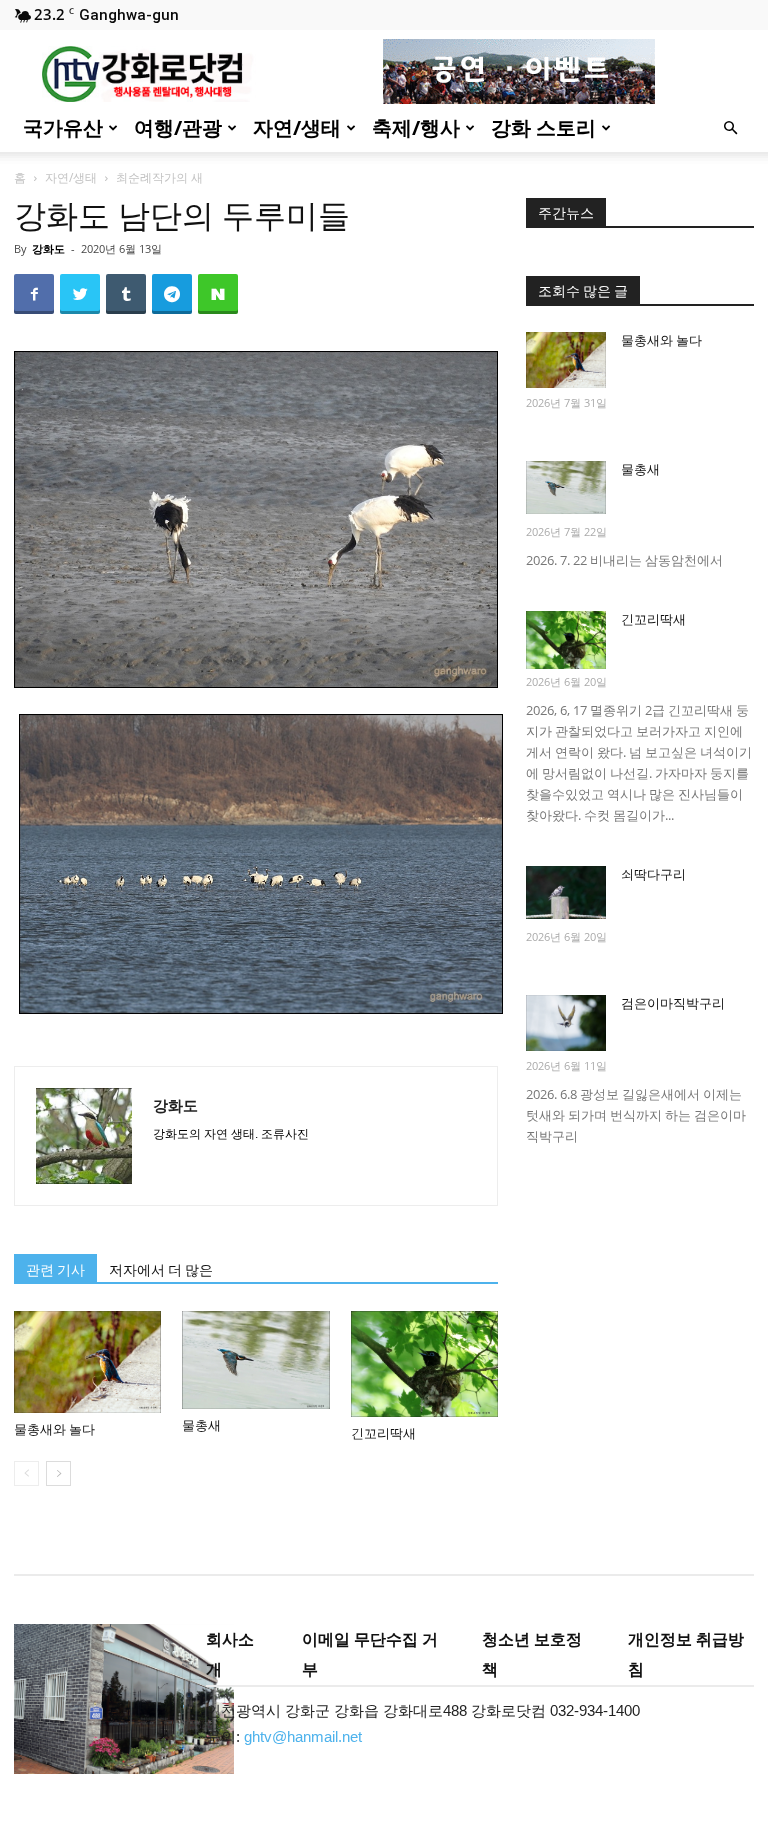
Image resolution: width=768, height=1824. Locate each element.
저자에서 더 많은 (161, 1270)
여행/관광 (178, 127)
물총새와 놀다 (54, 1429)
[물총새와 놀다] (87, 1362)
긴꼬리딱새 (383, 1433)
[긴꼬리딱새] (424, 1364)
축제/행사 (416, 127)
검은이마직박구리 (673, 1003)
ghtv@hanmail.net (303, 1736)
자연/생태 (297, 127)
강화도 (48, 248)
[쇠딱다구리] (566, 892)
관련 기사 (55, 1270)
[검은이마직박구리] (566, 1023)
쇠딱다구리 (653, 874)
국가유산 (63, 127)
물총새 (201, 1425)
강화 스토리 (543, 127)
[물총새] (255, 1360)
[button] (730, 128)
